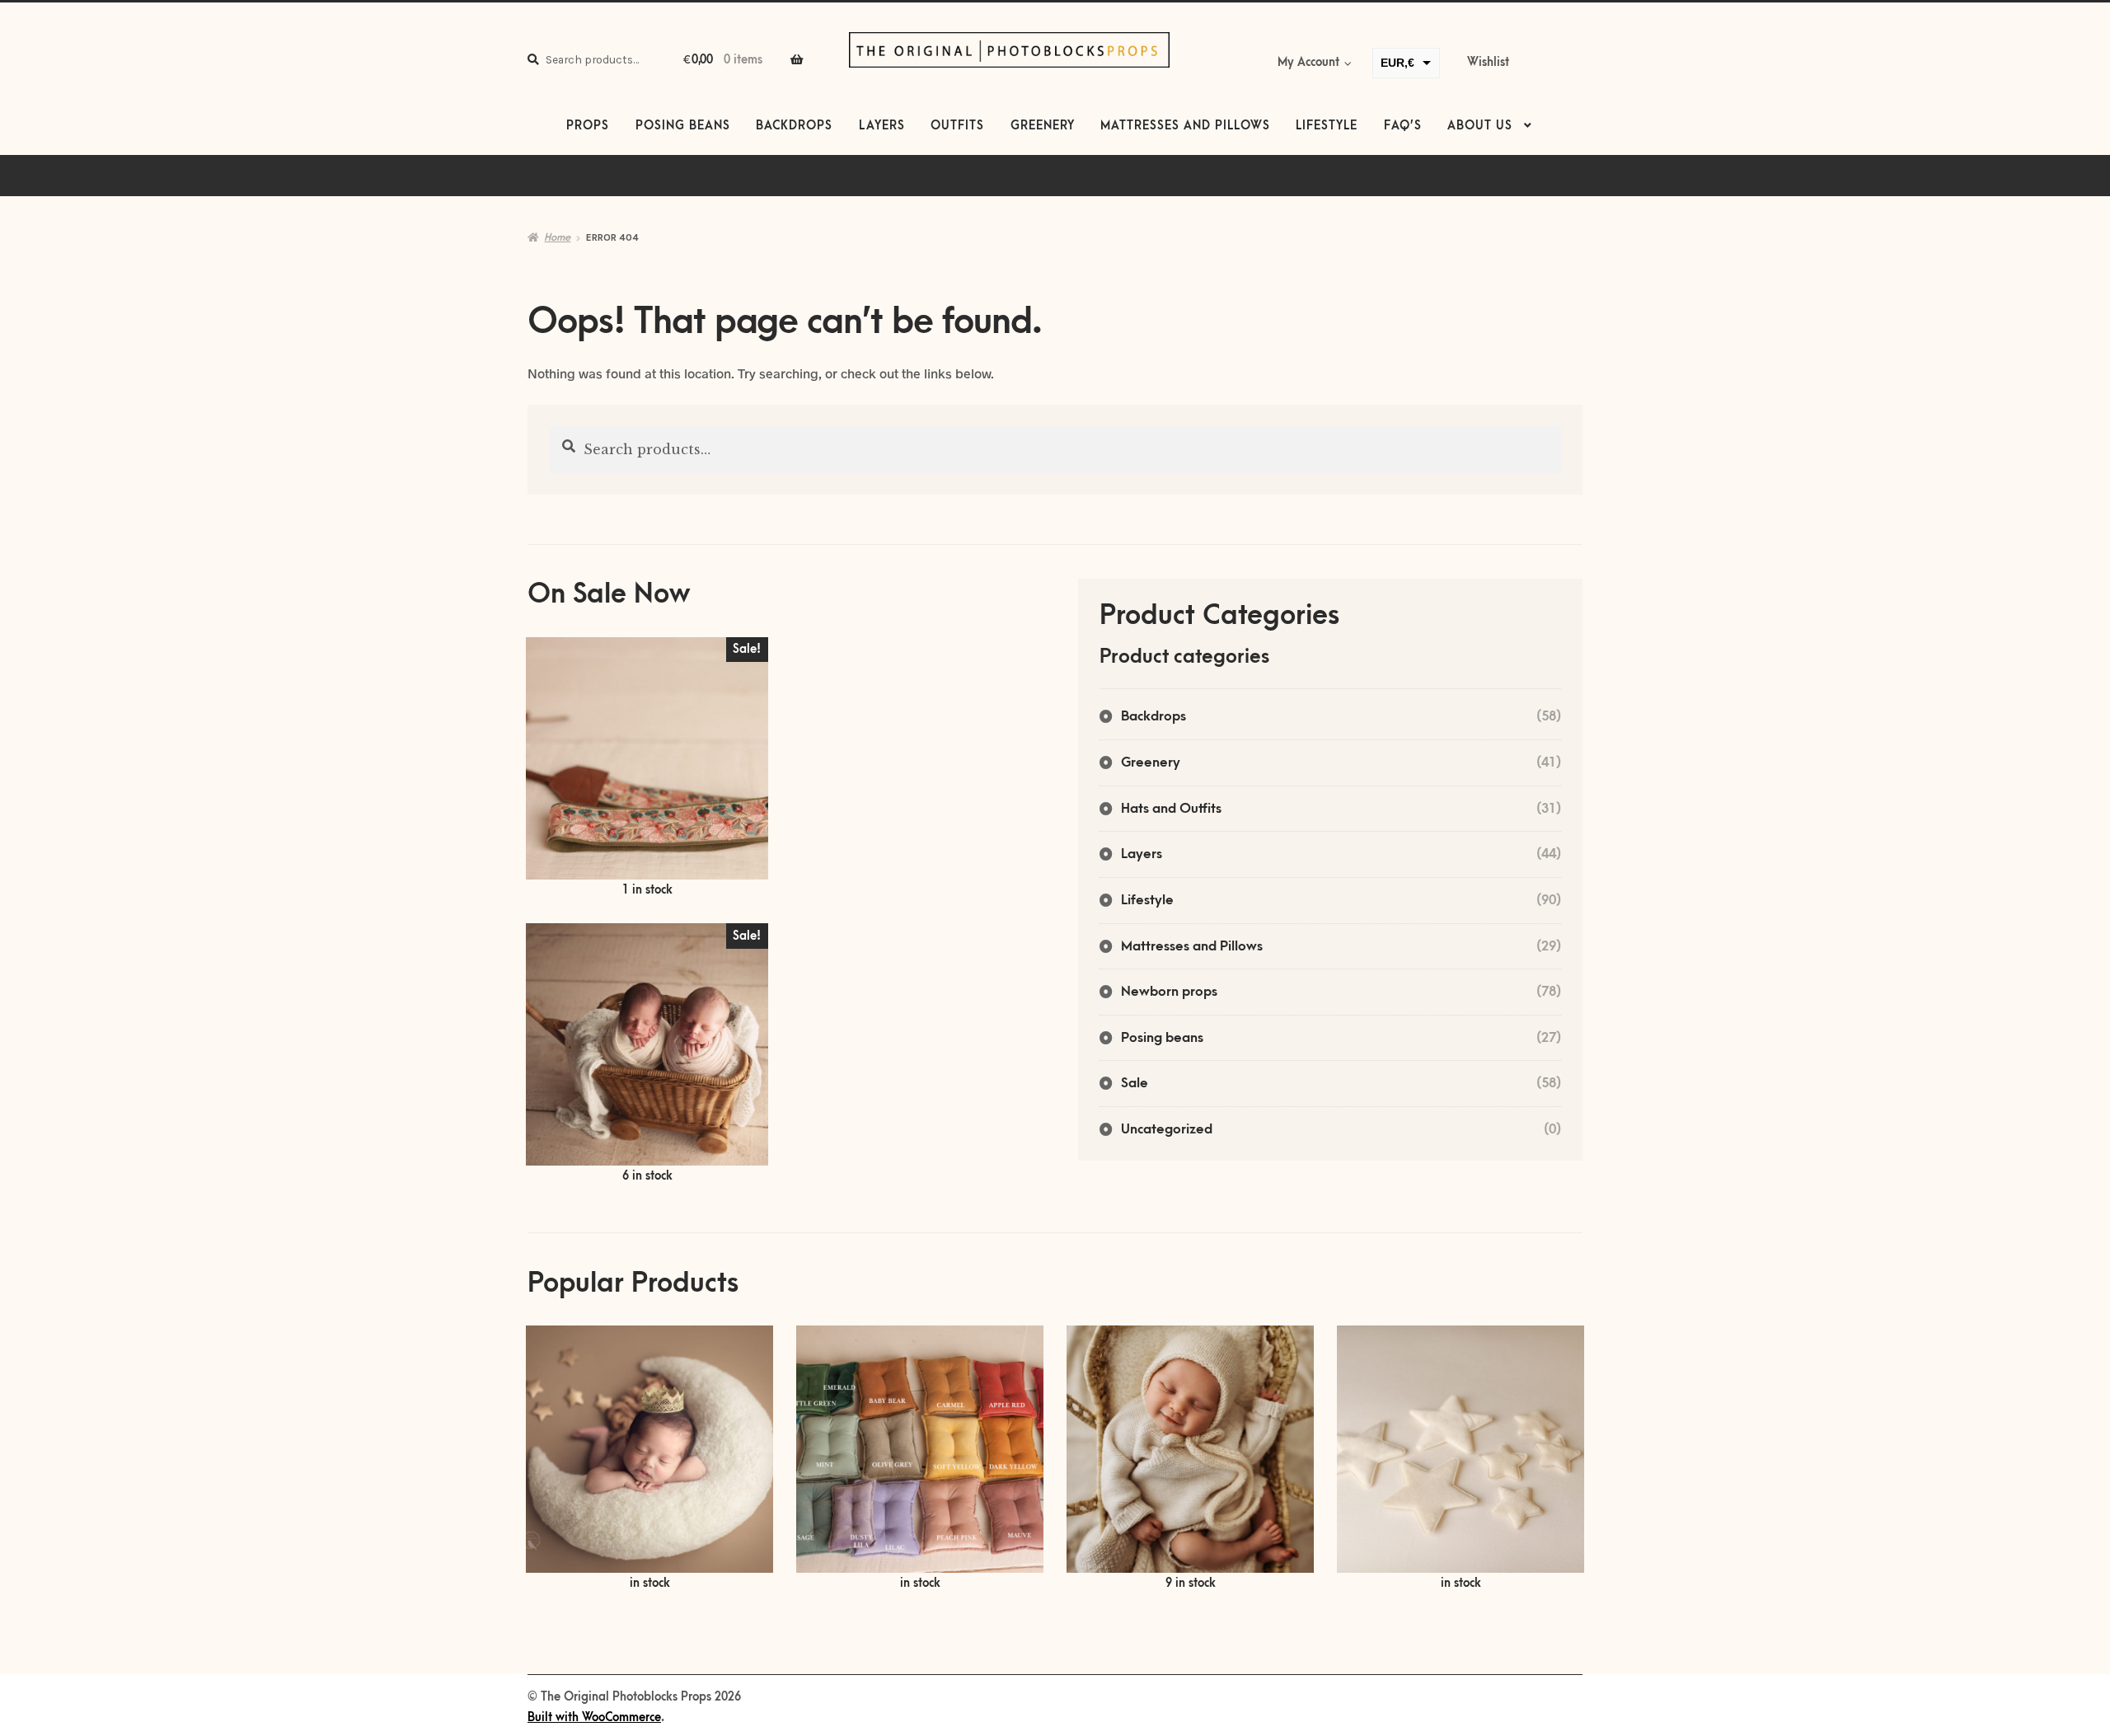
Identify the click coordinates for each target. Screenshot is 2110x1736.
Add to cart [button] (647, 769)
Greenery (1043, 126)
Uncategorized (1167, 1129)
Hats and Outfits (1171, 809)
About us (1480, 126)
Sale (1135, 1083)
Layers (882, 126)
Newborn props (1169, 992)
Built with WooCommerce (594, 1718)
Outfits (957, 126)
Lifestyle (1327, 126)
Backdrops (794, 126)
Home (557, 237)
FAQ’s (1403, 126)
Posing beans (683, 126)
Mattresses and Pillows (1185, 126)
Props (588, 126)
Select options (649, 1459)
